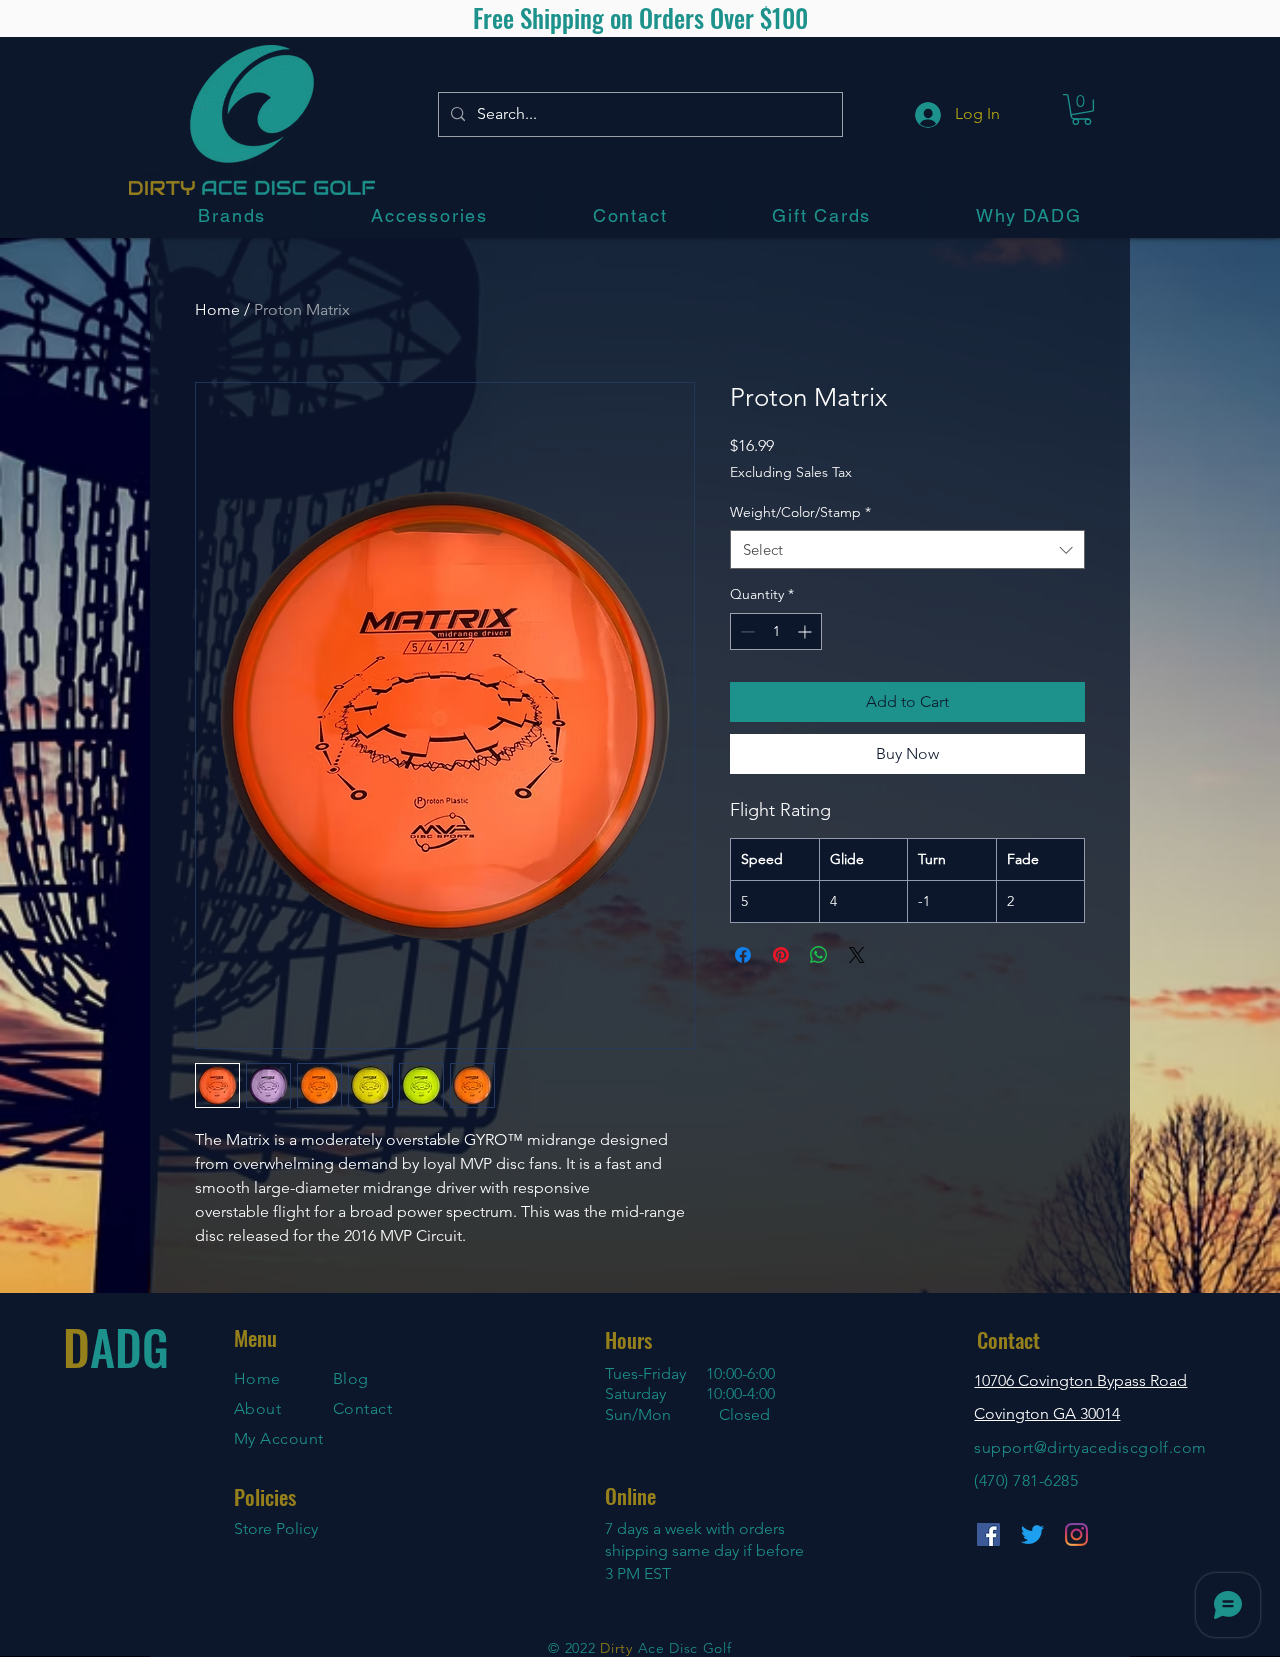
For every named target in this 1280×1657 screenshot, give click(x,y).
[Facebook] (988, 1534)
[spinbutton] (776, 631)
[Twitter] (1032, 1534)
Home (217, 309)
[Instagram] (1076, 1534)
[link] (1081, 109)
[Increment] (806, 631)
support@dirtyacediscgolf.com (1090, 1447)
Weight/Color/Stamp (800, 512)
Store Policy (276, 1528)
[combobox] (907, 549)
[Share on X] (857, 955)
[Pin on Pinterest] (781, 955)
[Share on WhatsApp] (819, 955)
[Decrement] (745, 631)
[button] (232, 215)
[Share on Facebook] (743, 955)
